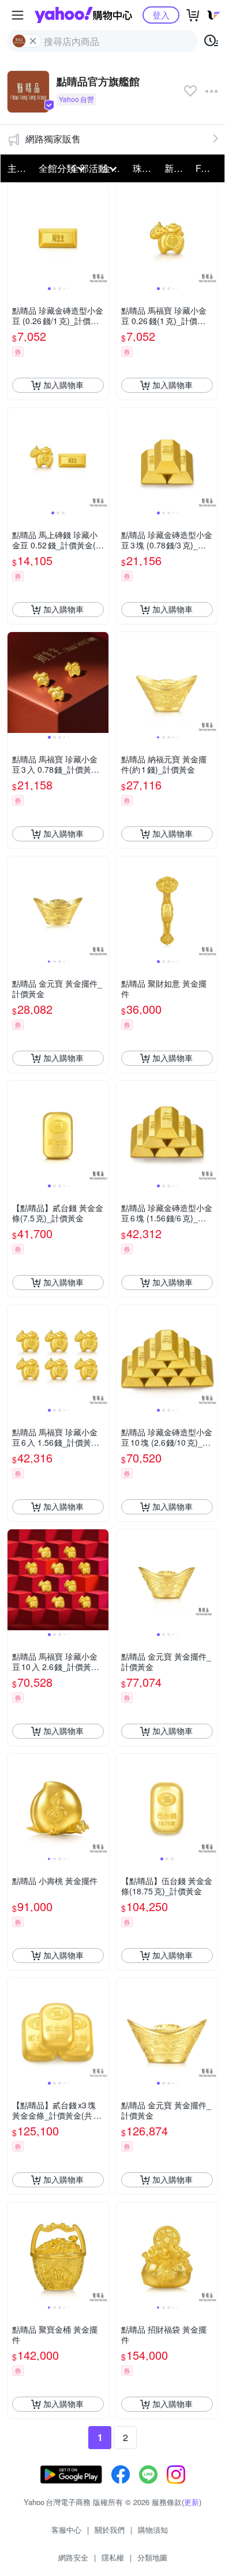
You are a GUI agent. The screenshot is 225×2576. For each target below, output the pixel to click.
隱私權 (113, 2557)
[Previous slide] (15, 234)
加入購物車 (63, 385)
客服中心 (66, 2530)
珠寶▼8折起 (145, 168)
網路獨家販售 (53, 139)
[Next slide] (101, 234)
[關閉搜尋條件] (33, 41)
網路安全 (73, 2557)
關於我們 (110, 2530)
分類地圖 (152, 2557)
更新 (192, 2502)
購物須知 (153, 2530)
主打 (17, 168)
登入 (161, 15)
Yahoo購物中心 (83, 15)
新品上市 (177, 168)
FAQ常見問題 (208, 168)
